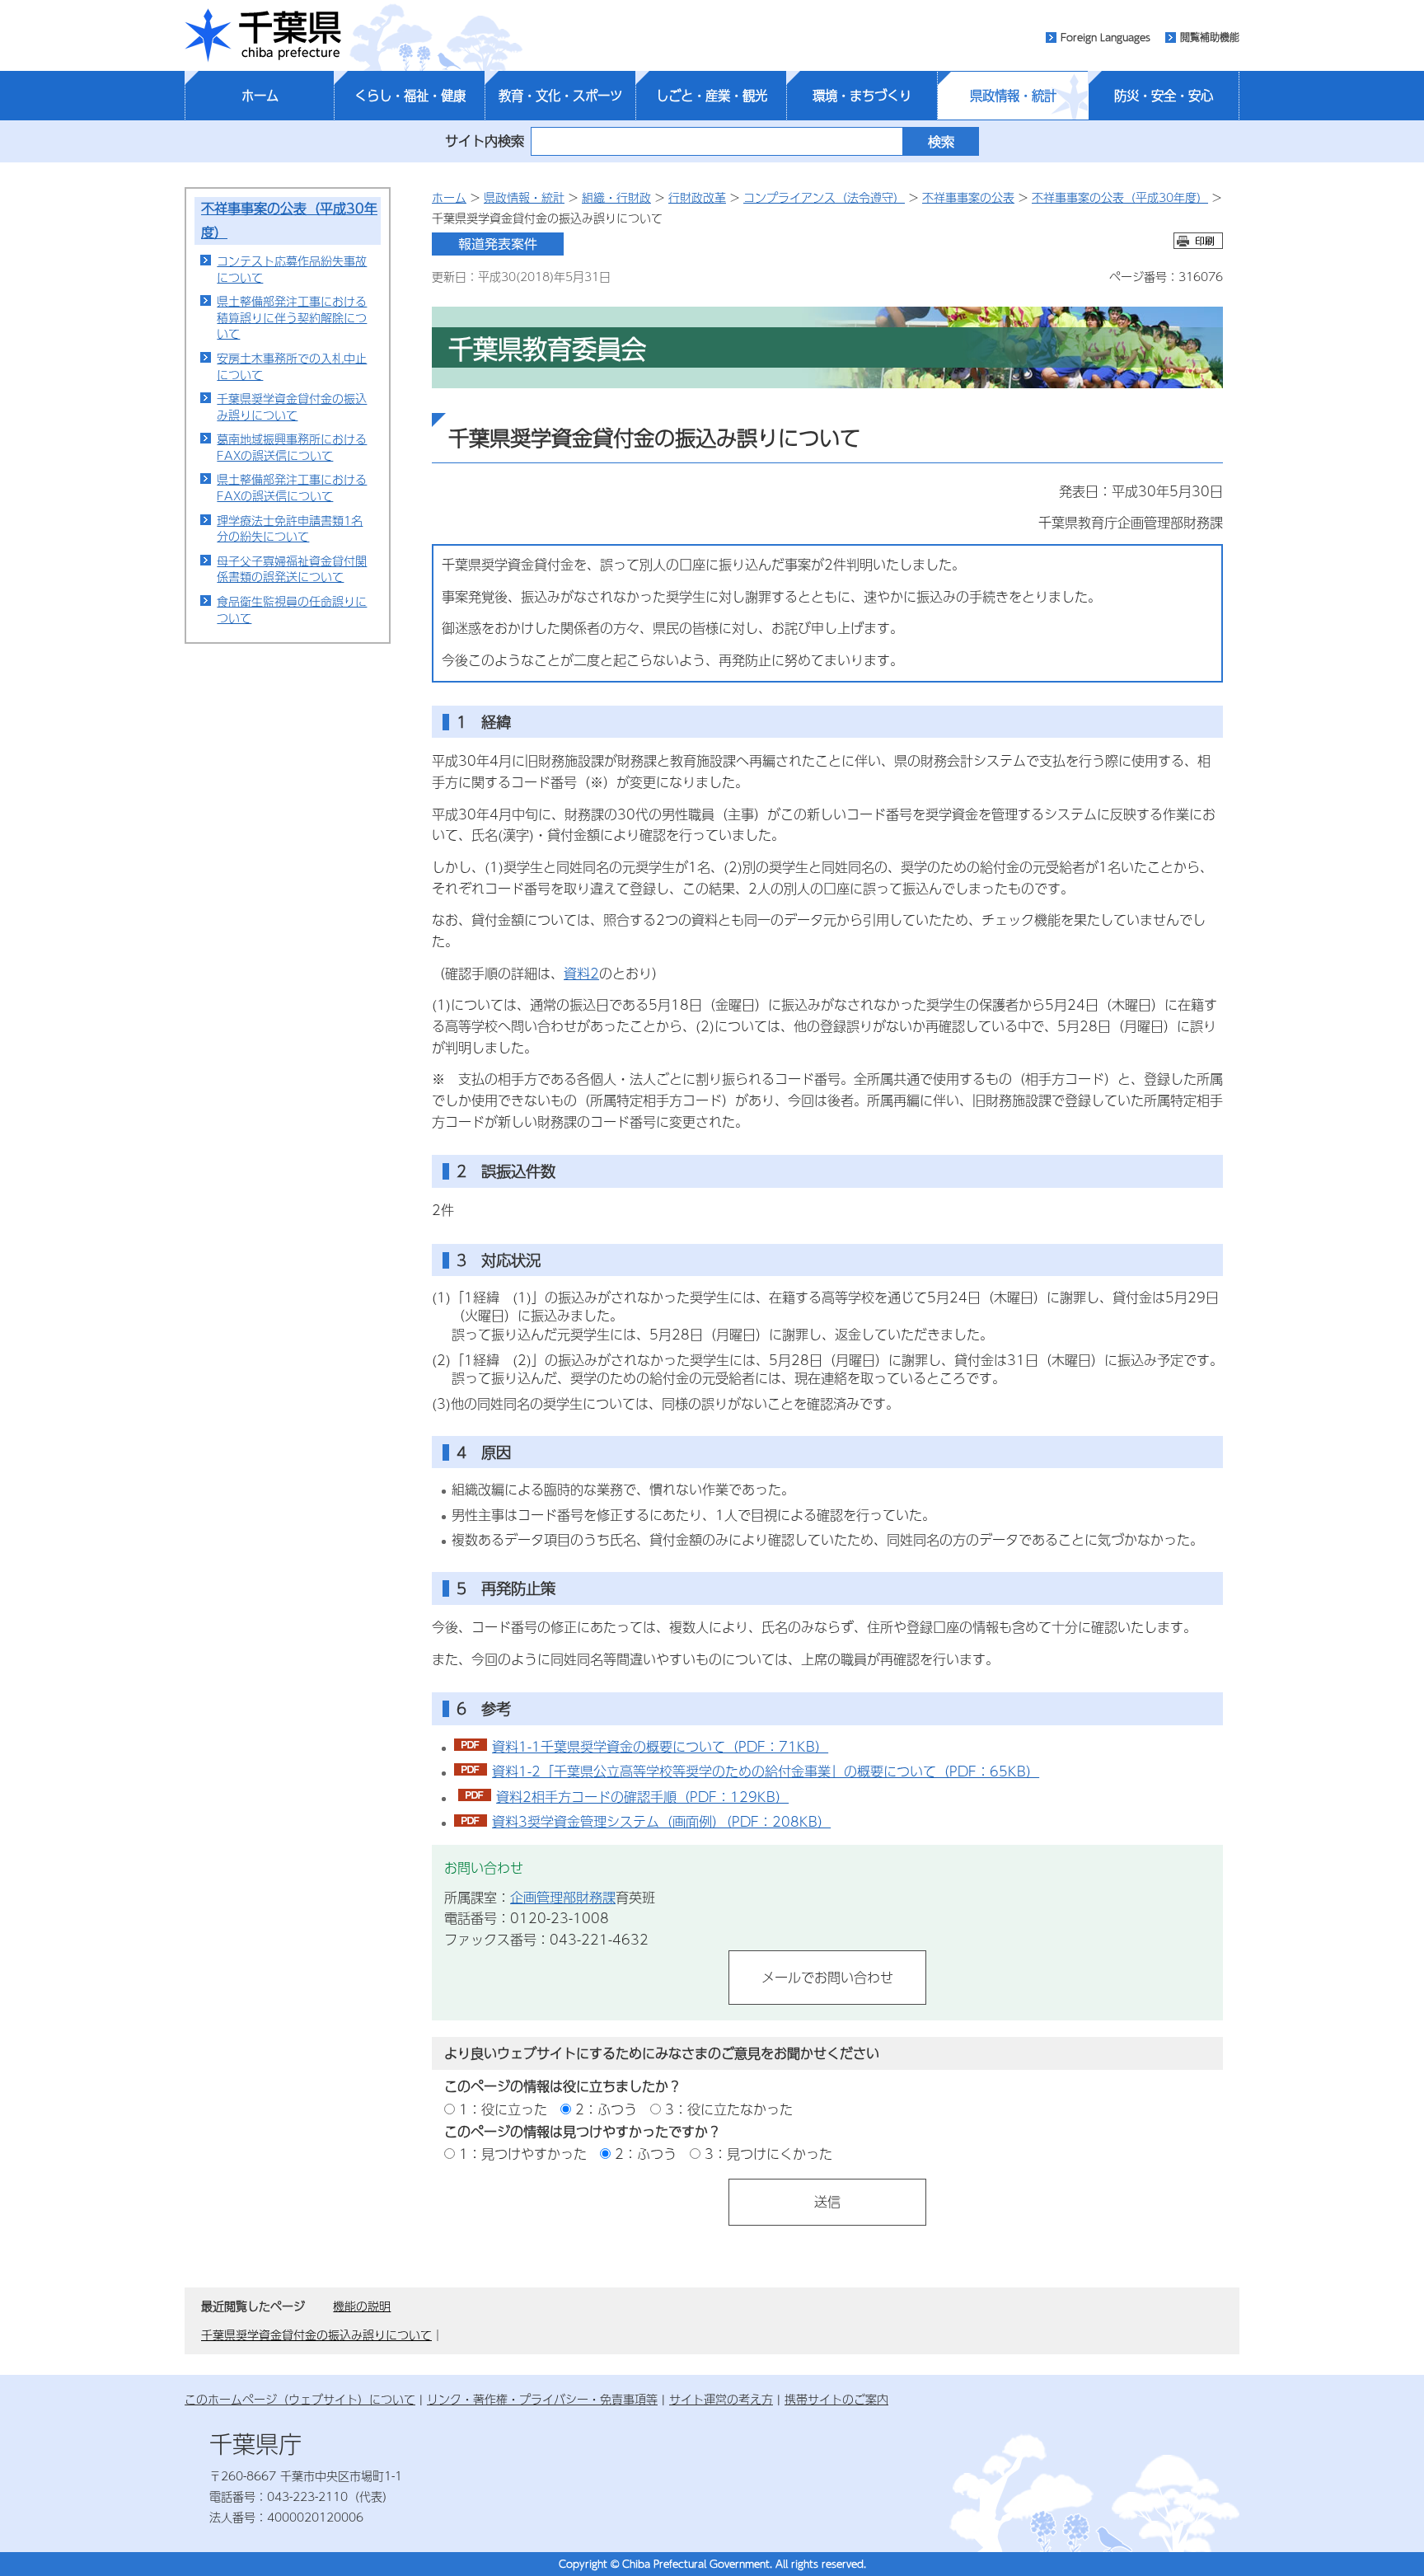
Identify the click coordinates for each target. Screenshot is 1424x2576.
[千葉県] (263, 35)
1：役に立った (503, 2109)
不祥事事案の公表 (968, 197)
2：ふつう (606, 2109)
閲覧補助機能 (1210, 37)
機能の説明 (362, 2306)
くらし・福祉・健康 (410, 96)
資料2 (581, 973)
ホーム (260, 96)
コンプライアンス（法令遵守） (824, 197)
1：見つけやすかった (523, 2154)
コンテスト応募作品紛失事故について (292, 269)
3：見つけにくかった (768, 2154)
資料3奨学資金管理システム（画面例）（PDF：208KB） (661, 1821)
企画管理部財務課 (563, 1897)
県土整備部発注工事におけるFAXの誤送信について (292, 487)
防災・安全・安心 (1164, 96)
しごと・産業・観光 (712, 96)
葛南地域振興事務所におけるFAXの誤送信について (292, 447)
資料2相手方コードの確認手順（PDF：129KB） (642, 1797)
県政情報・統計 (1013, 96)
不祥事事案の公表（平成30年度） (1120, 197)
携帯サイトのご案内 (836, 2399)
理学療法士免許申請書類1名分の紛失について (290, 528)
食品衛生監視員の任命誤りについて (292, 609)
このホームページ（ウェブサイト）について (300, 2399)
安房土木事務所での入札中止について (292, 366)
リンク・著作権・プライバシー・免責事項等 (542, 2399)
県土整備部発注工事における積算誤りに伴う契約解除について (292, 317)
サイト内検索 (485, 141)
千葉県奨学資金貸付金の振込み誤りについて (292, 406)
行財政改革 (697, 197)
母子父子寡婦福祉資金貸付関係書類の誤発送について (292, 569)
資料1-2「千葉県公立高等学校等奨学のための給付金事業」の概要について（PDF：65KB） (766, 1771)
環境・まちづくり (862, 96)
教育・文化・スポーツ (560, 96)
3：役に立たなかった (729, 2109)
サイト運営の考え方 (721, 2399)
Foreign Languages (1105, 37)
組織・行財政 (616, 197)
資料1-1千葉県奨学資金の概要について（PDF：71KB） (660, 1746)
